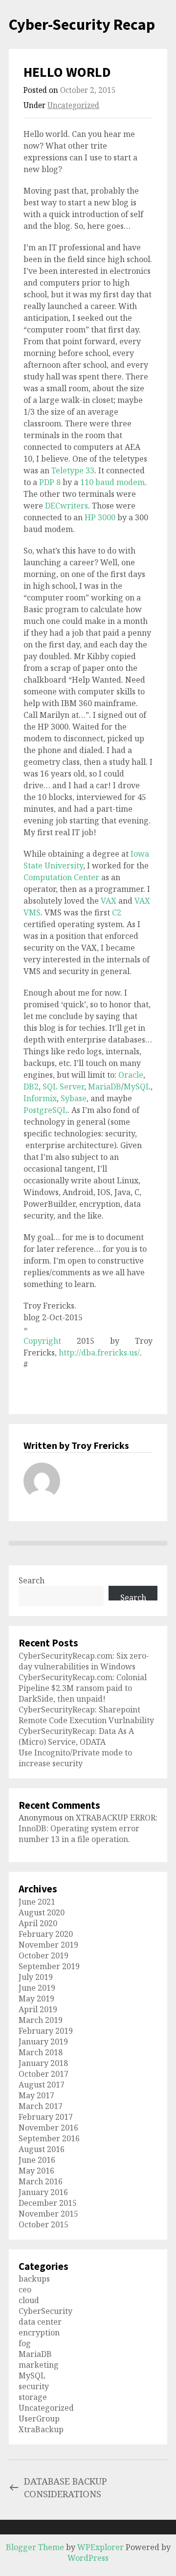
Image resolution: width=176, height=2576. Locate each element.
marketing (39, 2365)
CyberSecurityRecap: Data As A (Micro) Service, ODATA (76, 1736)
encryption (39, 2332)
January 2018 (43, 2063)
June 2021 (37, 1902)
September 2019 (49, 1966)
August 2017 (42, 2085)
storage (33, 2397)
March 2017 (41, 2106)
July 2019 (36, 1977)
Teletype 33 (73, 470)
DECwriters (66, 506)
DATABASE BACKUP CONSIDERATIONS (66, 2487)
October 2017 (44, 2074)
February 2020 (46, 1934)
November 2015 (48, 2214)
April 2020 (38, 1923)
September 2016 (49, 2138)
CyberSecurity (45, 2311)
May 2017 (36, 2095)
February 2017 (46, 2117)
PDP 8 (50, 482)
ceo (25, 2289)
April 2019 (38, 2009)
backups (34, 2279)
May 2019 (36, 1999)
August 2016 (42, 2149)
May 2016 (36, 2171)
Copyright (42, 1341)
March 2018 (41, 2052)
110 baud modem (112, 482)
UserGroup (39, 2419)
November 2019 (48, 1945)
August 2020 (42, 1912)
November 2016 (48, 2128)
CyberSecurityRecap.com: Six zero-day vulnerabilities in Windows (84, 1661)
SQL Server (63, 1087)
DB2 (31, 1087)
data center (40, 2322)
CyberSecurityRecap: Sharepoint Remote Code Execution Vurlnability (86, 1715)
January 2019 (43, 2042)
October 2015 (44, 2224)
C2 (117, 912)
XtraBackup (41, 2429)
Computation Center (62, 877)
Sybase (74, 1098)
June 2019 (37, 1988)
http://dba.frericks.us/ (99, 1353)
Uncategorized (73, 105)
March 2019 (41, 2020)
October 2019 (44, 1955)
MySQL (137, 1087)
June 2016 (37, 2160)
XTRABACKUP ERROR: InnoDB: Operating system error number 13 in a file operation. (88, 1828)
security (34, 2386)
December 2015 (48, 2203)
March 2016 (41, 2181)
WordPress (88, 2558)
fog (25, 2343)
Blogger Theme (35, 2547)
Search (32, 1580)
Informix (40, 1098)
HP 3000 (100, 517)
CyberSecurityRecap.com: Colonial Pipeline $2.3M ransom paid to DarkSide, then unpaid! (83, 1688)
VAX (109, 901)
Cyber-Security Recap (82, 24)
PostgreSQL (45, 1110)
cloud (29, 2300)
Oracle (131, 1075)
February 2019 (46, 2031)
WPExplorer (100, 2547)
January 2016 (43, 2192)
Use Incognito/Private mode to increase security (75, 1758)
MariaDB (105, 1087)
